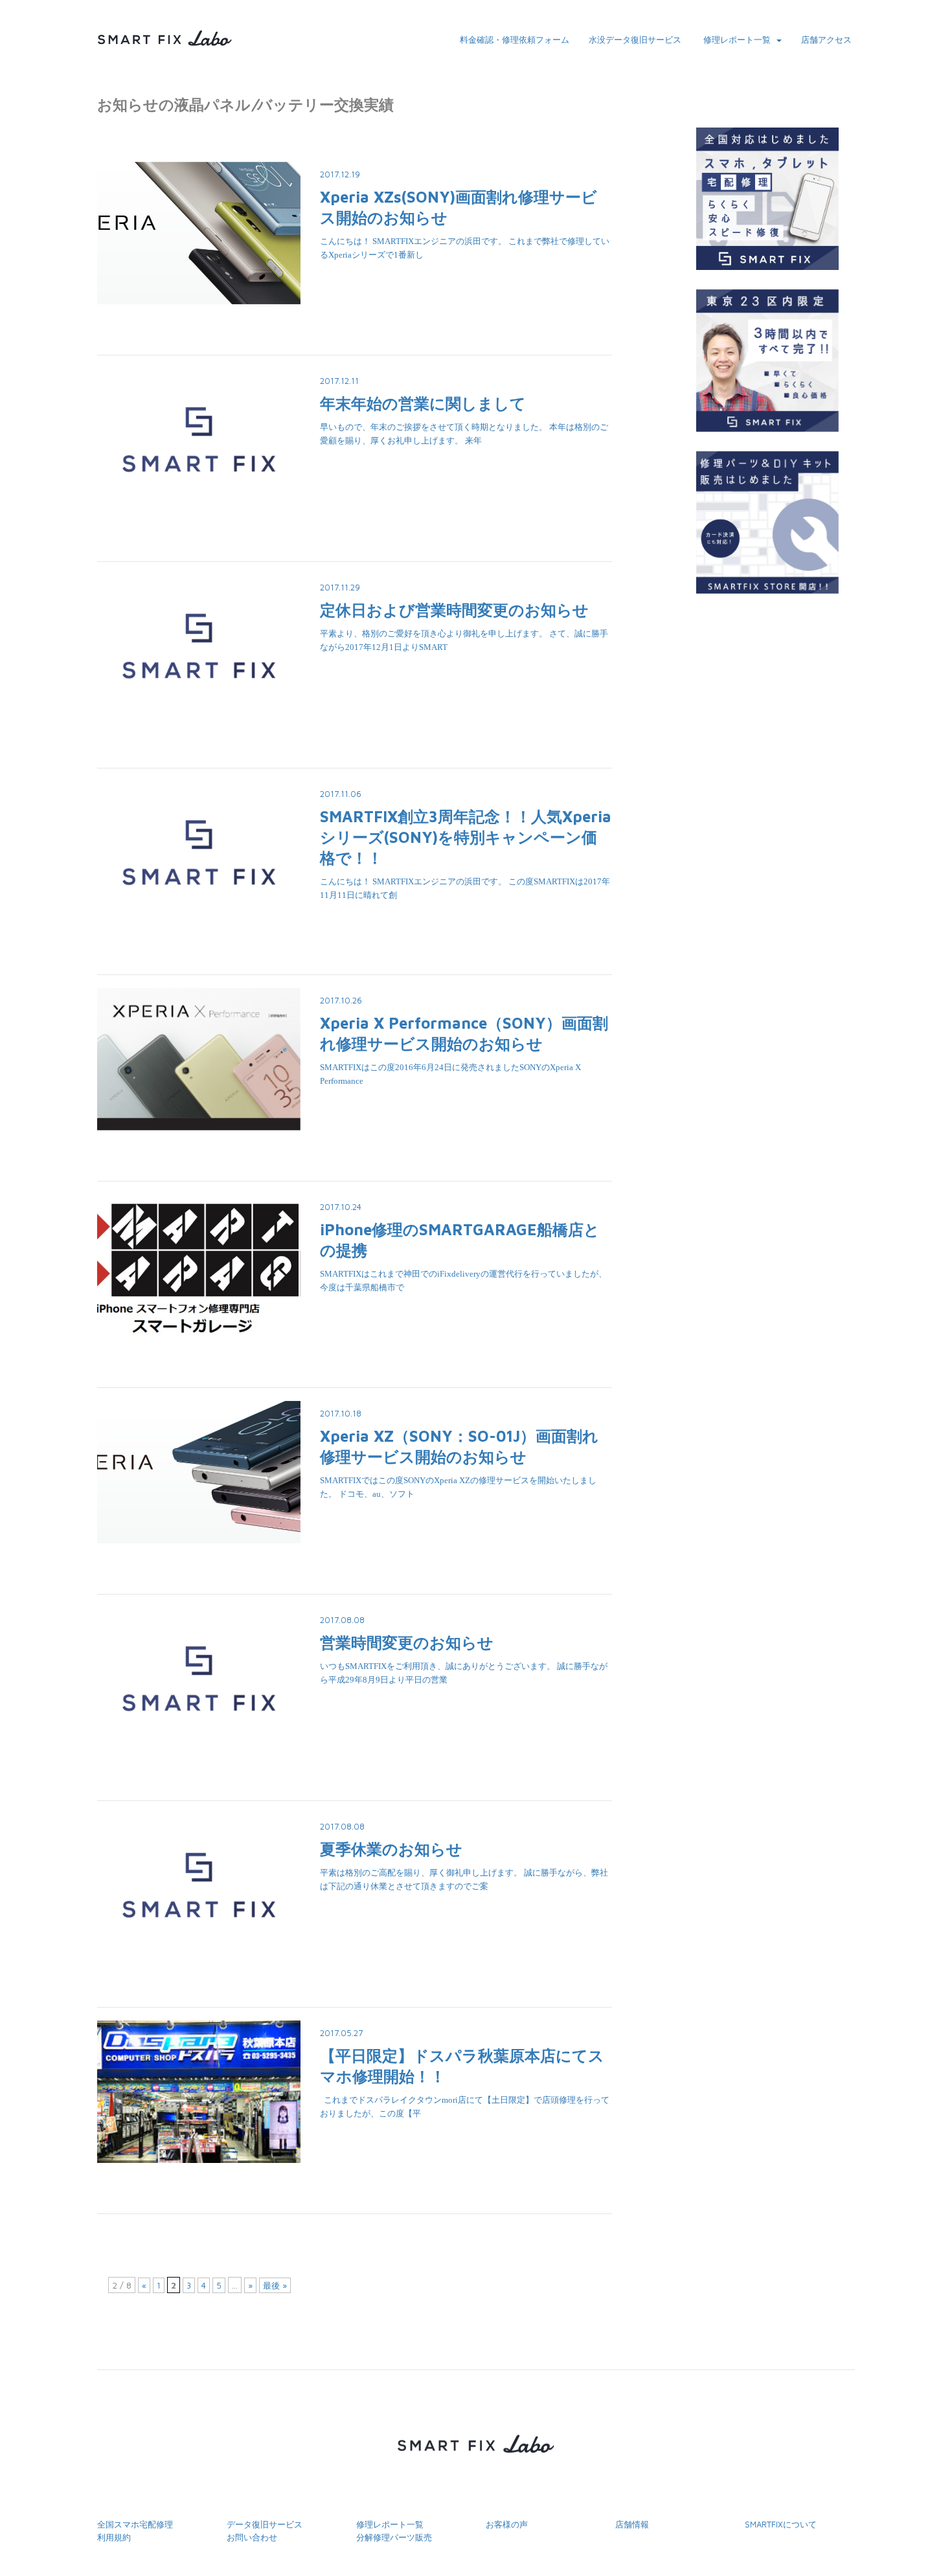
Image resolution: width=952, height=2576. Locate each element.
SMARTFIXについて (781, 2524)
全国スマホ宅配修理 (135, 2524)
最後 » (275, 2285)
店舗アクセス (826, 39)
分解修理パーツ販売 (394, 2537)
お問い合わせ (252, 2537)
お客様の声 (507, 2524)
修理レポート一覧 (737, 39)
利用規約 (114, 2537)
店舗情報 (632, 2524)
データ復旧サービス (265, 2524)
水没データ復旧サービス (635, 39)
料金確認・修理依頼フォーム (515, 39)
